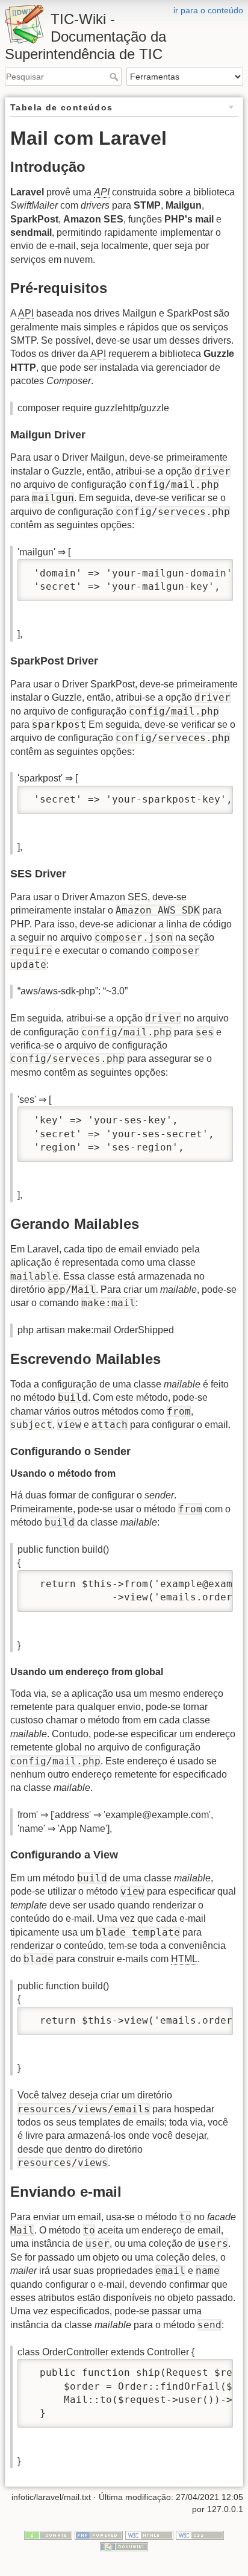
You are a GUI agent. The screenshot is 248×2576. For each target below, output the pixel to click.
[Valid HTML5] (149, 2534)
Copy (212, 570)
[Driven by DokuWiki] (124, 2546)
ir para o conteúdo (208, 10)
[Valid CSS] (200, 2534)
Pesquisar (115, 77)
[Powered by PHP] (99, 2534)
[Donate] (48, 2534)
